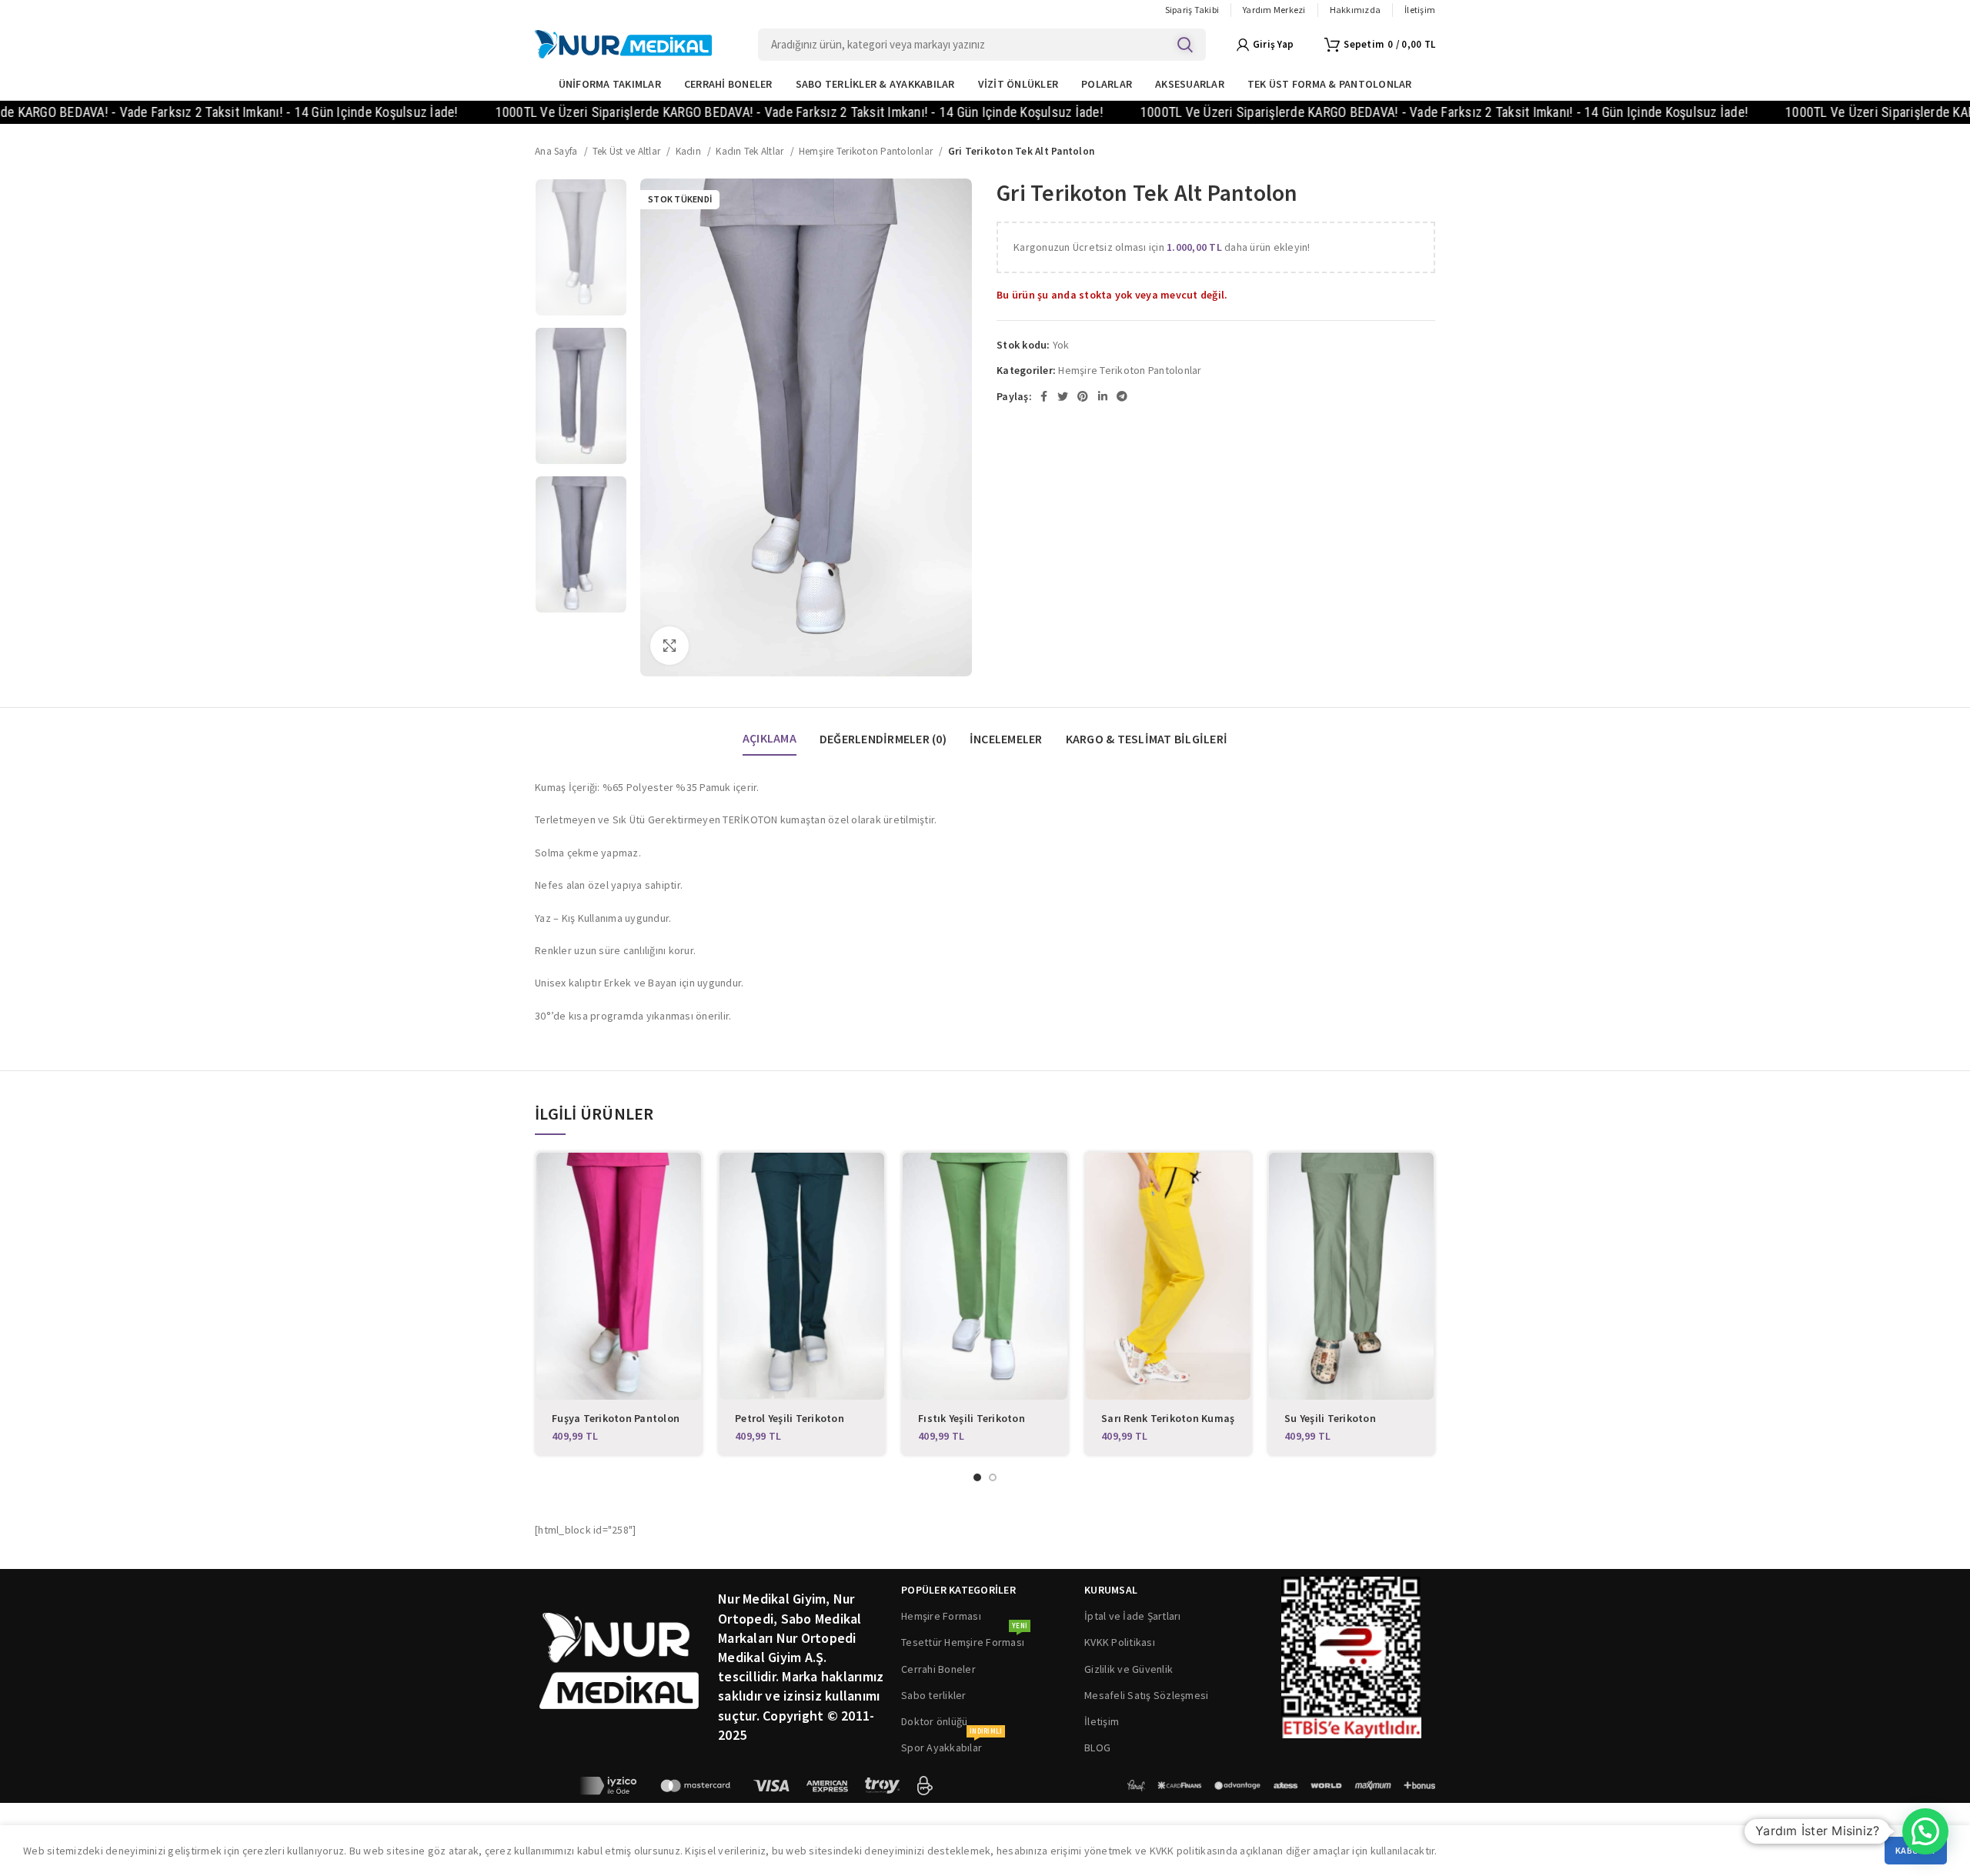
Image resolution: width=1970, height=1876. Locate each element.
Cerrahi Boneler (938, 1669)
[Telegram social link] (1122, 396)
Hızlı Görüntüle (689, 1178)
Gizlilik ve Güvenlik (1129, 1669)
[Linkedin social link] (1103, 396)
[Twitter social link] (1063, 396)
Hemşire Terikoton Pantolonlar (867, 151)
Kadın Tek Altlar (751, 151)
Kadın (690, 151)
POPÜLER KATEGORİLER (958, 1590)
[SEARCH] (1185, 45)
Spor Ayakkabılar (952, 1744)
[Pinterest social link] (1083, 396)
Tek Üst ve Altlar (628, 151)
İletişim (1102, 1721)
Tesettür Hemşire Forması (964, 1639)
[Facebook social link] (1044, 396)
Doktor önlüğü (934, 1721)
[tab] (770, 731)
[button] (1925, 1831)
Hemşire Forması (941, 1616)
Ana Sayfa (558, 151)
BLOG (1097, 1747)
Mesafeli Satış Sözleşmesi (1146, 1695)
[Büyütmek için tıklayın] (669, 646)
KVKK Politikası (1120, 1642)
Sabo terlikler (934, 1695)
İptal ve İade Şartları (1133, 1616)
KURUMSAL (1111, 1590)
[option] (581, 247)
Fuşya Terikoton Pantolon (616, 1418)
